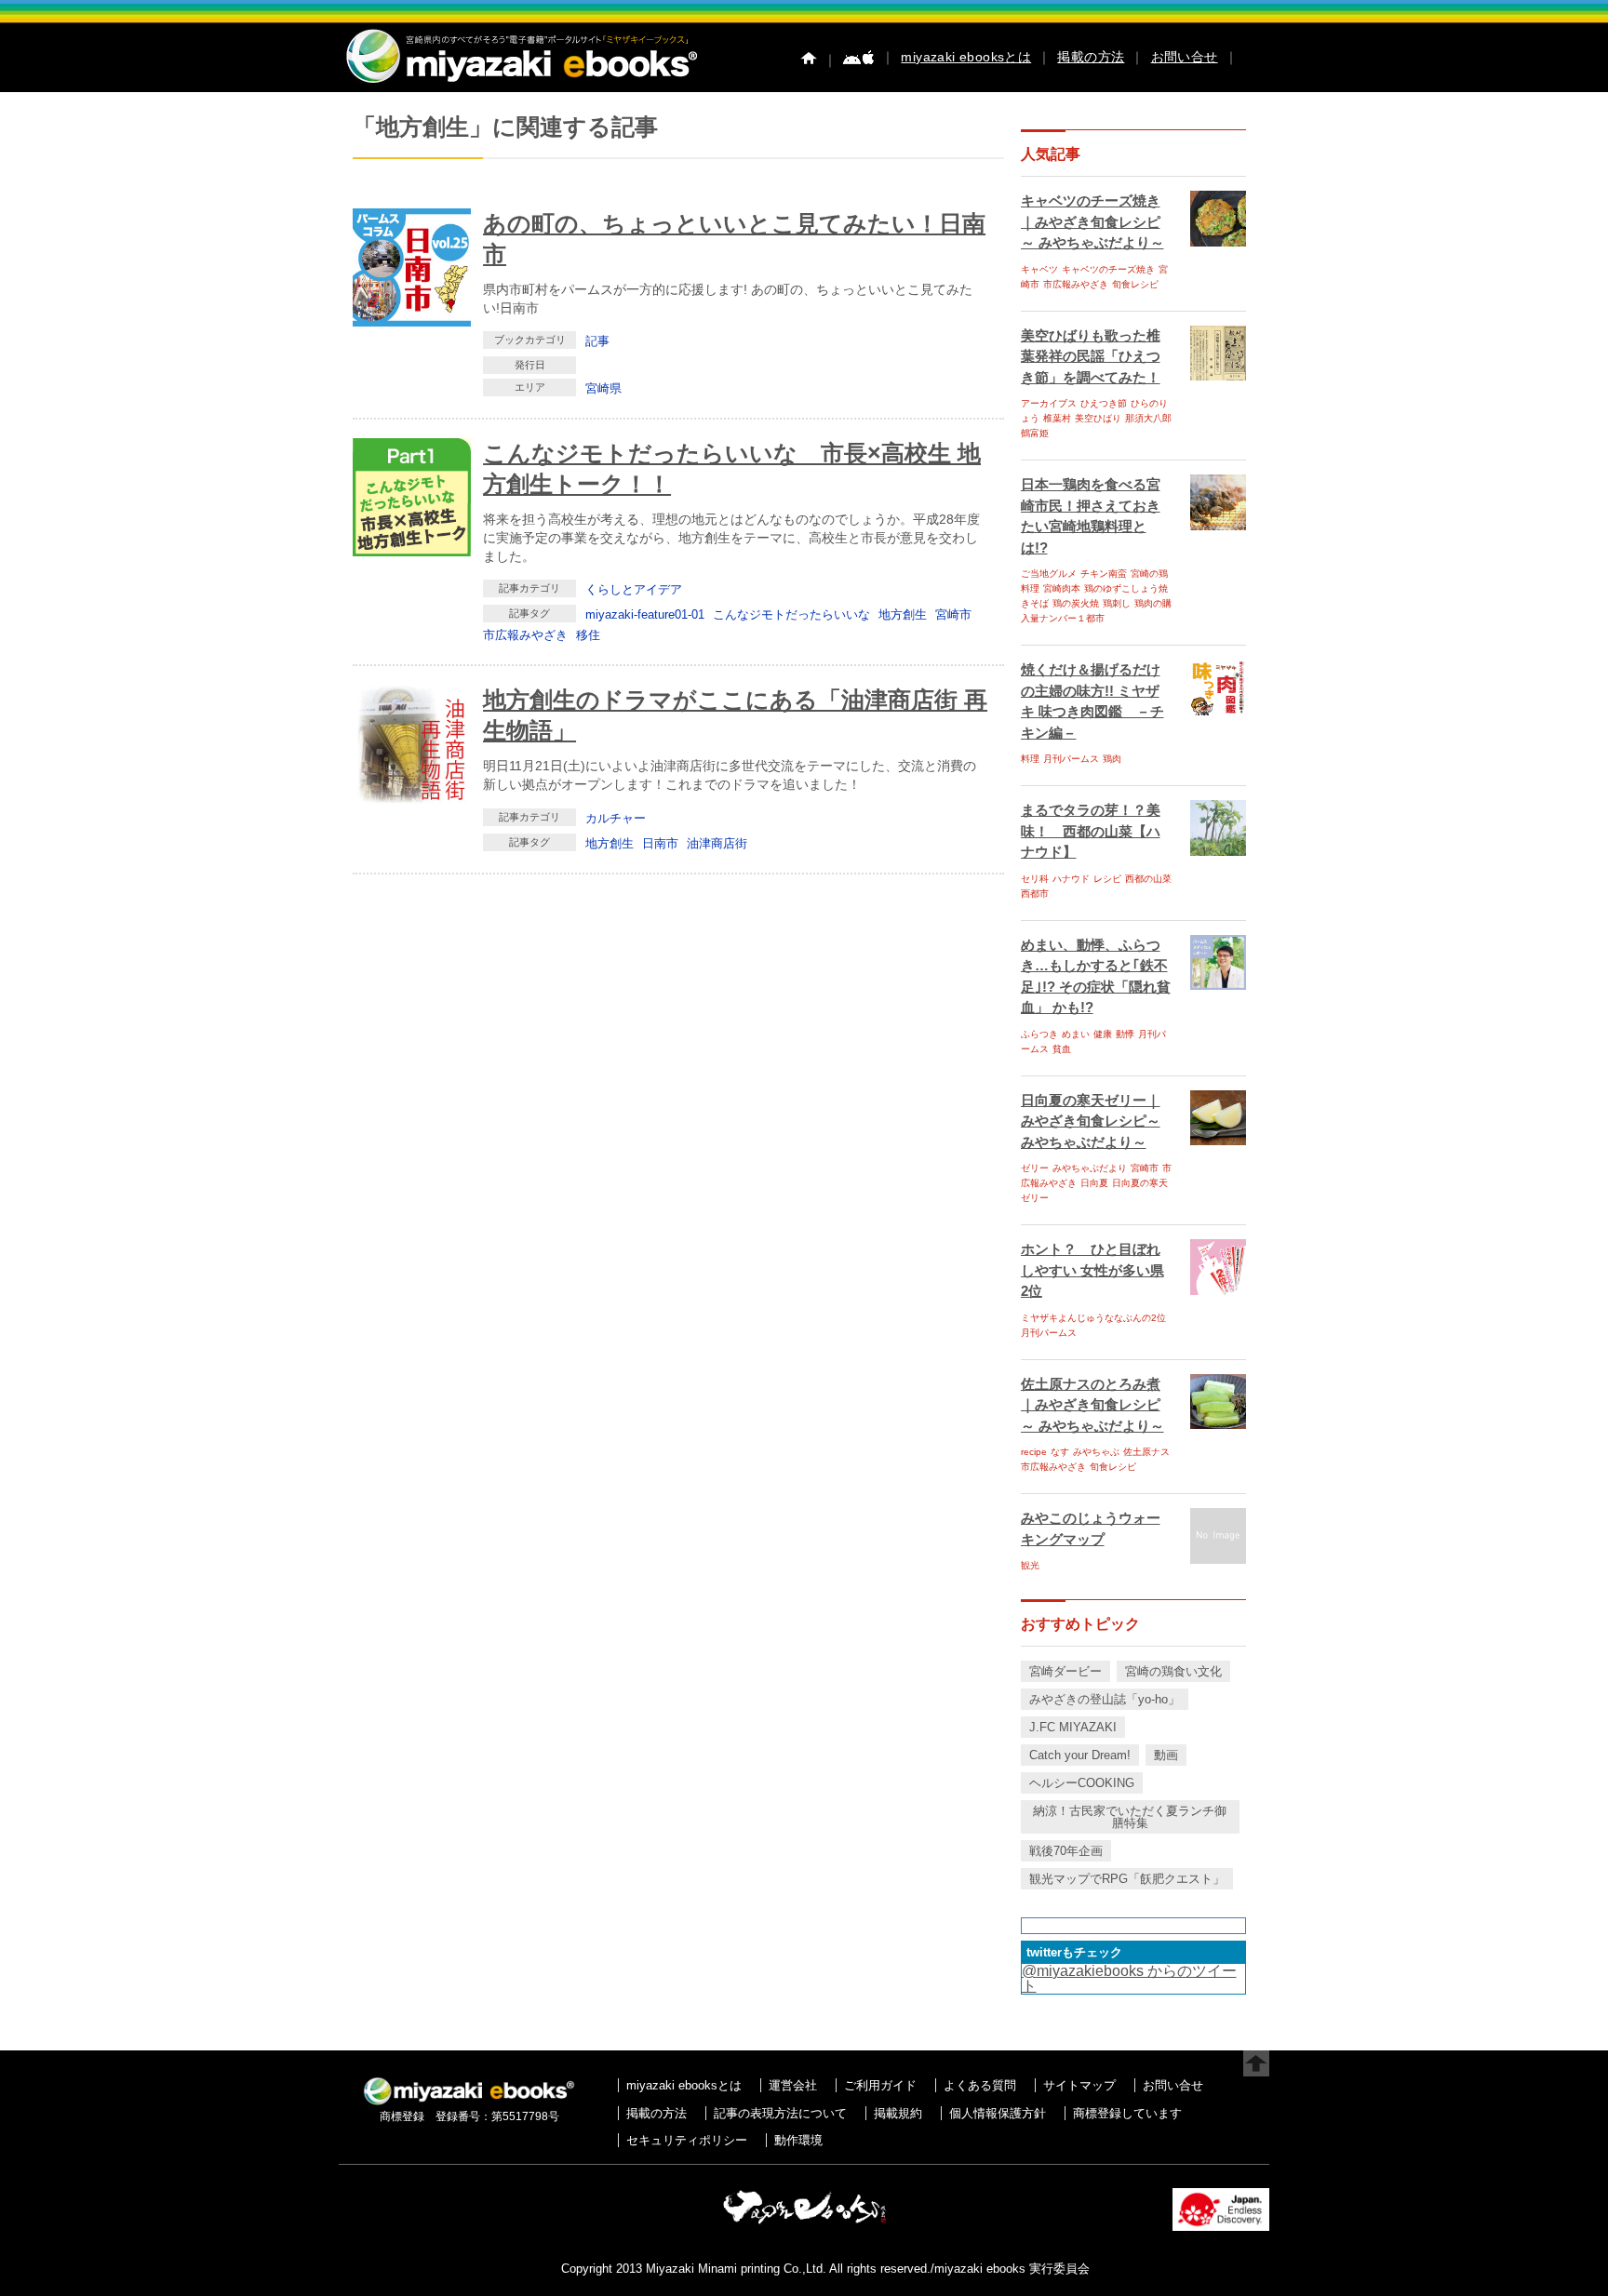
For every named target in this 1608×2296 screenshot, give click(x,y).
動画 (1166, 1755)
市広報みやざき (525, 635)
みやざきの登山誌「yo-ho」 (1105, 1699)
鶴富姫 (1035, 433)
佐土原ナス (1146, 1452)
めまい (1076, 1034)
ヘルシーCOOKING (1082, 1783)
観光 (1030, 1565)
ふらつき (1039, 1034)
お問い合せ (1185, 57)
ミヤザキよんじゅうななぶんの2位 (1093, 1318)
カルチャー (616, 818)
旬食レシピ (1135, 284)
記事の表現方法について (780, 2113)
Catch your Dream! (1080, 1755)
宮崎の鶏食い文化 (1173, 1671)
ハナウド (1071, 879)
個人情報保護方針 (998, 2113)
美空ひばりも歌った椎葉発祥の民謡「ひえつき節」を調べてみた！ (1091, 356)
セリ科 (1035, 879)
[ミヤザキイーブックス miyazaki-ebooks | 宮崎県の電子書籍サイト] (520, 84)
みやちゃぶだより (1090, 1168)
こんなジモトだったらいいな (791, 614)
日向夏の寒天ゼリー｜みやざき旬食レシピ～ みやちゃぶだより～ (1091, 1121)
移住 (588, 635)
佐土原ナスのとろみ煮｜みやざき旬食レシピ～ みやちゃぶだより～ (1092, 1405)
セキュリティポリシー (687, 2140)
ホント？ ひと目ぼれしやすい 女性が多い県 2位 (1092, 1270)
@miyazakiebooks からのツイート (1129, 1978)
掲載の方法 (1091, 57)
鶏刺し (1117, 603)
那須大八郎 (1148, 418)
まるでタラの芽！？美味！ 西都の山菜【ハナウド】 (1091, 831)
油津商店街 (717, 843)
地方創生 (903, 614)
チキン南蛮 (1104, 574)
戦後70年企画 (1066, 1851)
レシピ (1107, 879)
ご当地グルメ (1049, 574)
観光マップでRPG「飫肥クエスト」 (1127, 1879)
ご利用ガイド (880, 2085)
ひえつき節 (1104, 403)
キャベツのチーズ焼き (1108, 269)
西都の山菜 (1148, 879)
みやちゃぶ (1096, 1452)
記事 (597, 341)
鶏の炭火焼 (1076, 603)
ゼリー (1035, 1168)
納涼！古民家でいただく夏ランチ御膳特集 (1130, 1817)
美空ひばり (1098, 418)
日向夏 (1094, 1183)
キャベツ (1039, 269)
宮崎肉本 (1062, 588)
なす (1060, 1452)
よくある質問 (980, 2085)
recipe (1034, 1452)
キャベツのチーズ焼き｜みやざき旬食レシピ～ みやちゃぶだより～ (1092, 221)
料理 (1030, 759)
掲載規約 (898, 2113)
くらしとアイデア (634, 589)
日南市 (660, 843)
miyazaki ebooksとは (966, 57)
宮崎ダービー (1065, 1671)
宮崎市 (953, 614)
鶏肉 (1112, 759)
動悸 (1125, 1034)
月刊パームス (1071, 759)
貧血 (1062, 1049)
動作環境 (798, 2140)
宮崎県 (603, 388)
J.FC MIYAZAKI (1073, 1727)
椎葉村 (1057, 418)
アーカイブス (1049, 403)
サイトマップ (1079, 2085)
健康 (1103, 1034)
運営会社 (793, 2085)
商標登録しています (1127, 2113)
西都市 (1035, 894)
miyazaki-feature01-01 (645, 614)
